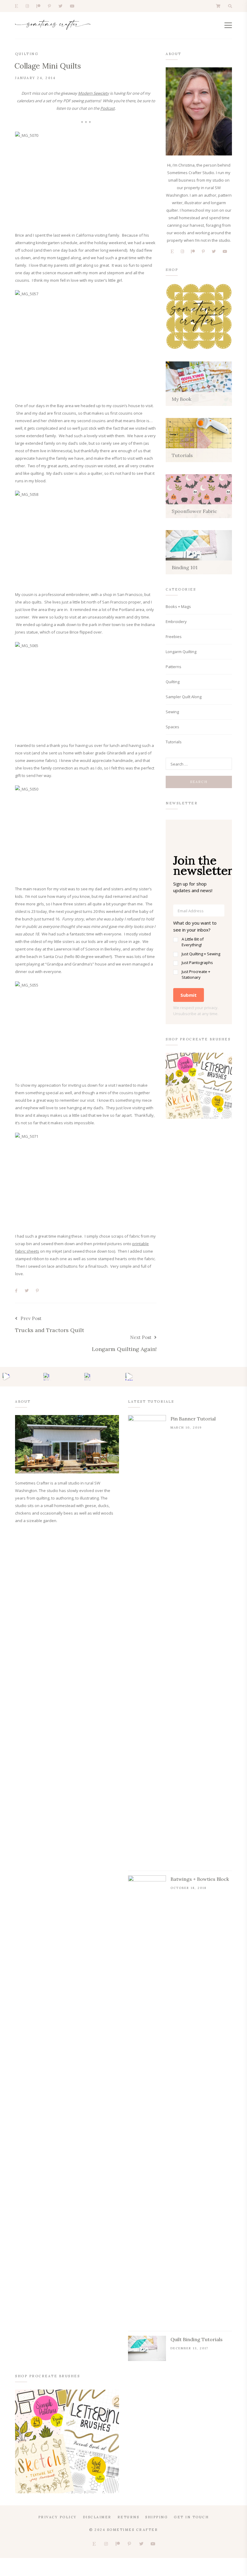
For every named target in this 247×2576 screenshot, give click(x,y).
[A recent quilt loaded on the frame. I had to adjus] (6, 1377)
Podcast (108, 108)
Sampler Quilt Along (184, 697)
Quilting (27, 54)
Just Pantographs (197, 963)
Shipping (156, 2517)
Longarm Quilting (181, 652)
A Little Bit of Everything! (193, 942)
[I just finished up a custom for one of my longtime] (88, 1377)
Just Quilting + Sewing (201, 954)
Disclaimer (97, 2517)
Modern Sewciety (94, 93)
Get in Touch (191, 2517)
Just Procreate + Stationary (196, 975)
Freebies (174, 637)
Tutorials (174, 742)
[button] (199, 950)
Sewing (172, 712)
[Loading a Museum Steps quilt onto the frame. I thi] (129, 1377)
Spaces (172, 727)
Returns (128, 2517)
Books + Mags (178, 606)
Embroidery (176, 622)
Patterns (174, 667)
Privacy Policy (58, 2517)
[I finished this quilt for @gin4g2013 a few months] (47, 1377)
